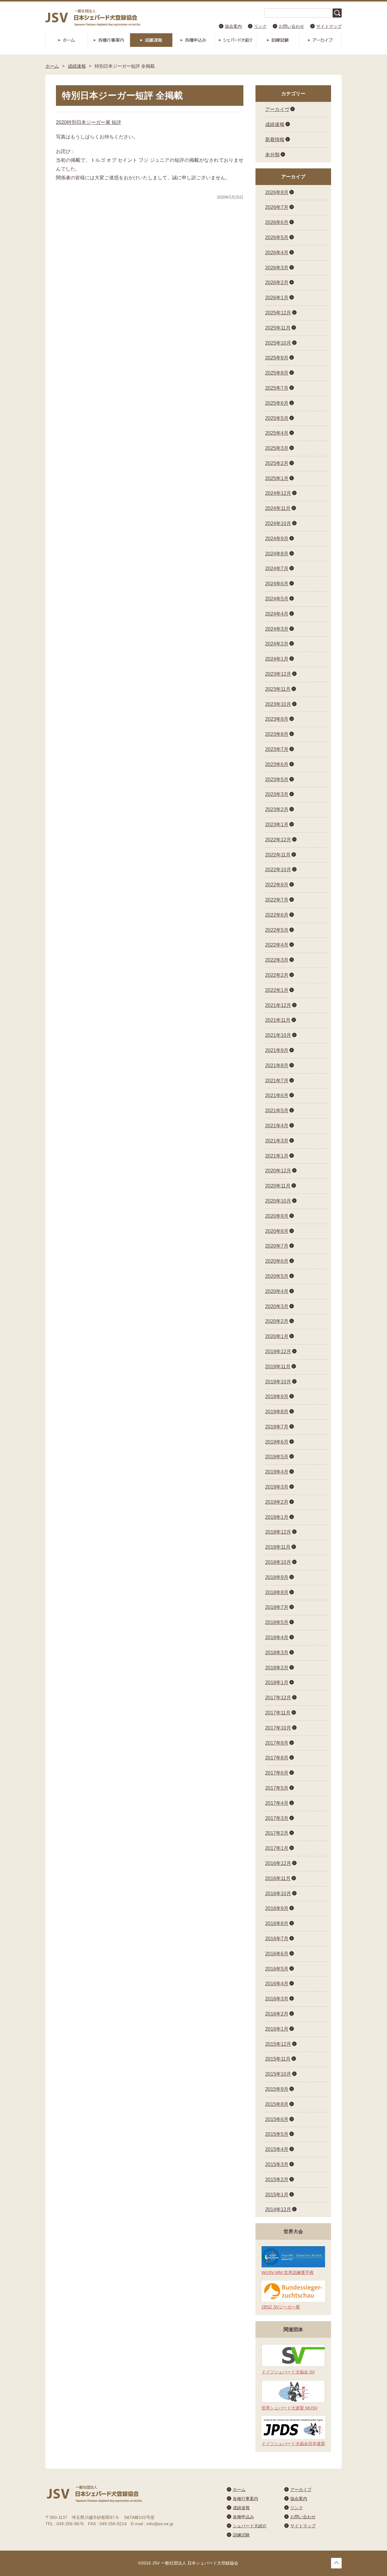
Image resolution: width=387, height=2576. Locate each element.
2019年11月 (278, 1367)
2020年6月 (277, 1261)
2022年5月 (277, 930)
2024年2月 (277, 644)
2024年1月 (277, 659)
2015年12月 (278, 2044)
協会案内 (233, 26)
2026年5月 (277, 237)
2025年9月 (277, 358)
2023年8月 (277, 734)
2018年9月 (277, 1577)
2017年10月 (278, 1728)
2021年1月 (277, 1156)
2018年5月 (277, 1622)
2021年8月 (277, 1065)
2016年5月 (277, 1969)
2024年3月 (277, 629)
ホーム (67, 40)
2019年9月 (277, 1397)
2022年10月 (278, 870)
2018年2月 (277, 1668)
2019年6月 (277, 1442)
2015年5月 (277, 2134)
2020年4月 (277, 1291)
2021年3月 (277, 1141)
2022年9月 (277, 885)
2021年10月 (278, 1035)
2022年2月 (277, 975)
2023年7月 (277, 749)
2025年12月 (278, 313)
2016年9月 (277, 1908)
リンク (260, 26)
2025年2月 (277, 463)
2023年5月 (277, 780)
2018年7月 (277, 1607)
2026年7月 (277, 207)
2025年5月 (277, 418)
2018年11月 (278, 1547)
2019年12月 (278, 1351)
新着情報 (275, 140)
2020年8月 (277, 1231)
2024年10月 (278, 523)
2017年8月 (277, 1758)
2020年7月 (277, 1246)
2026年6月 (277, 222)
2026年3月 (277, 268)
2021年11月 (278, 1020)
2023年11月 (278, 689)
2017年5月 (277, 1788)
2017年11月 (278, 1713)
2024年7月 (277, 568)
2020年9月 (277, 1216)
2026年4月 (277, 253)
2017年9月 (277, 1743)
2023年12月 (278, 674)
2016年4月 (277, 1984)
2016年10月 (278, 1894)
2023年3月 (277, 794)
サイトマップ (329, 26)
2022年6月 (277, 915)
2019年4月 (277, 1472)
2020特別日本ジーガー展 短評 (89, 122)
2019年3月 (277, 1487)
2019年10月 (278, 1382)
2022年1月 (277, 990)
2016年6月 (277, 1954)
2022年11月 (278, 855)
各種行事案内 (109, 40)
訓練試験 (278, 40)
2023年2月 (277, 809)
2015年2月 (277, 2180)
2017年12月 (278, 1698)
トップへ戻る (336, 2563)
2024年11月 (278, 508)
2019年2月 (277, 1502)
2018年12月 (278, 1532)
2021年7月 (277, 1081)
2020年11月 (278, 1186)
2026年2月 (277, 283)
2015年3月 (277, 2164)
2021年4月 (277, 1126)
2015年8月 (277, 2104)
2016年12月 (278, 1863)
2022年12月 (278, 840)
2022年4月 (277, 945)
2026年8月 (277, 192)
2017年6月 (277, 1773)
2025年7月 (277, 388)
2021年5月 (277, 1111)
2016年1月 (277, 2029)
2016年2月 (277, 2014)
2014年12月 (278, 2209)
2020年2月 (277, 1321)
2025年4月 (277, 433)
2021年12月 (278, 1005)
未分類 (272, 155)
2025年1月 (277, 478)
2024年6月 (277, 584)
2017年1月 (277, 1848)
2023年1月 (277, 825)
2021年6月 (277, 1095)
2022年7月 (277, 900)
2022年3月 (277, 960)
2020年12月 (278, 1171)
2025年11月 (278, 328)
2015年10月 (278, 2074)
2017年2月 (277, 1833)
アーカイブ (320, 40)
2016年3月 (277, 1999)
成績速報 (151, 40)
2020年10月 (278, 1201)
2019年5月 (277, 1457)
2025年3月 (277, 448)
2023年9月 (277, 719)
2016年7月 (277, 1939)
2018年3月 (277, 1653)
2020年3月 (277, 1306)
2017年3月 (277, 1818)
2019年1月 (277, 1517)
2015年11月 (278, 2059)
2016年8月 (277, 1923)
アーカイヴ (277, 109)
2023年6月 (277, 764)
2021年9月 (277, 1050)
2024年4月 (277, 614)
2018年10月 (278, 1562)
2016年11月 (278, 1878)
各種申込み (193, 40)
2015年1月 (277, 2195)
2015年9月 (277, 2089)
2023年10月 (278, 704)
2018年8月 (277, 1592)
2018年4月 (277, 1637)
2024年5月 (277, 599)
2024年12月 (278, 493)
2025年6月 (277, 403)
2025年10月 (278, 343)
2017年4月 (277, 1803)
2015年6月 (277, 2119)
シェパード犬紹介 (236, 40)
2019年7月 (277, 1427)
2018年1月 (277, 1683)
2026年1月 (277, 298)
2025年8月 (277, 373)
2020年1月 (277, 1336)
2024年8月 (277, 554)
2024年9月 (277, 539)
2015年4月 (277, 2149)
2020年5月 (277, 1276)
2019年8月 (277, 1412)
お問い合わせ (291, 26)
